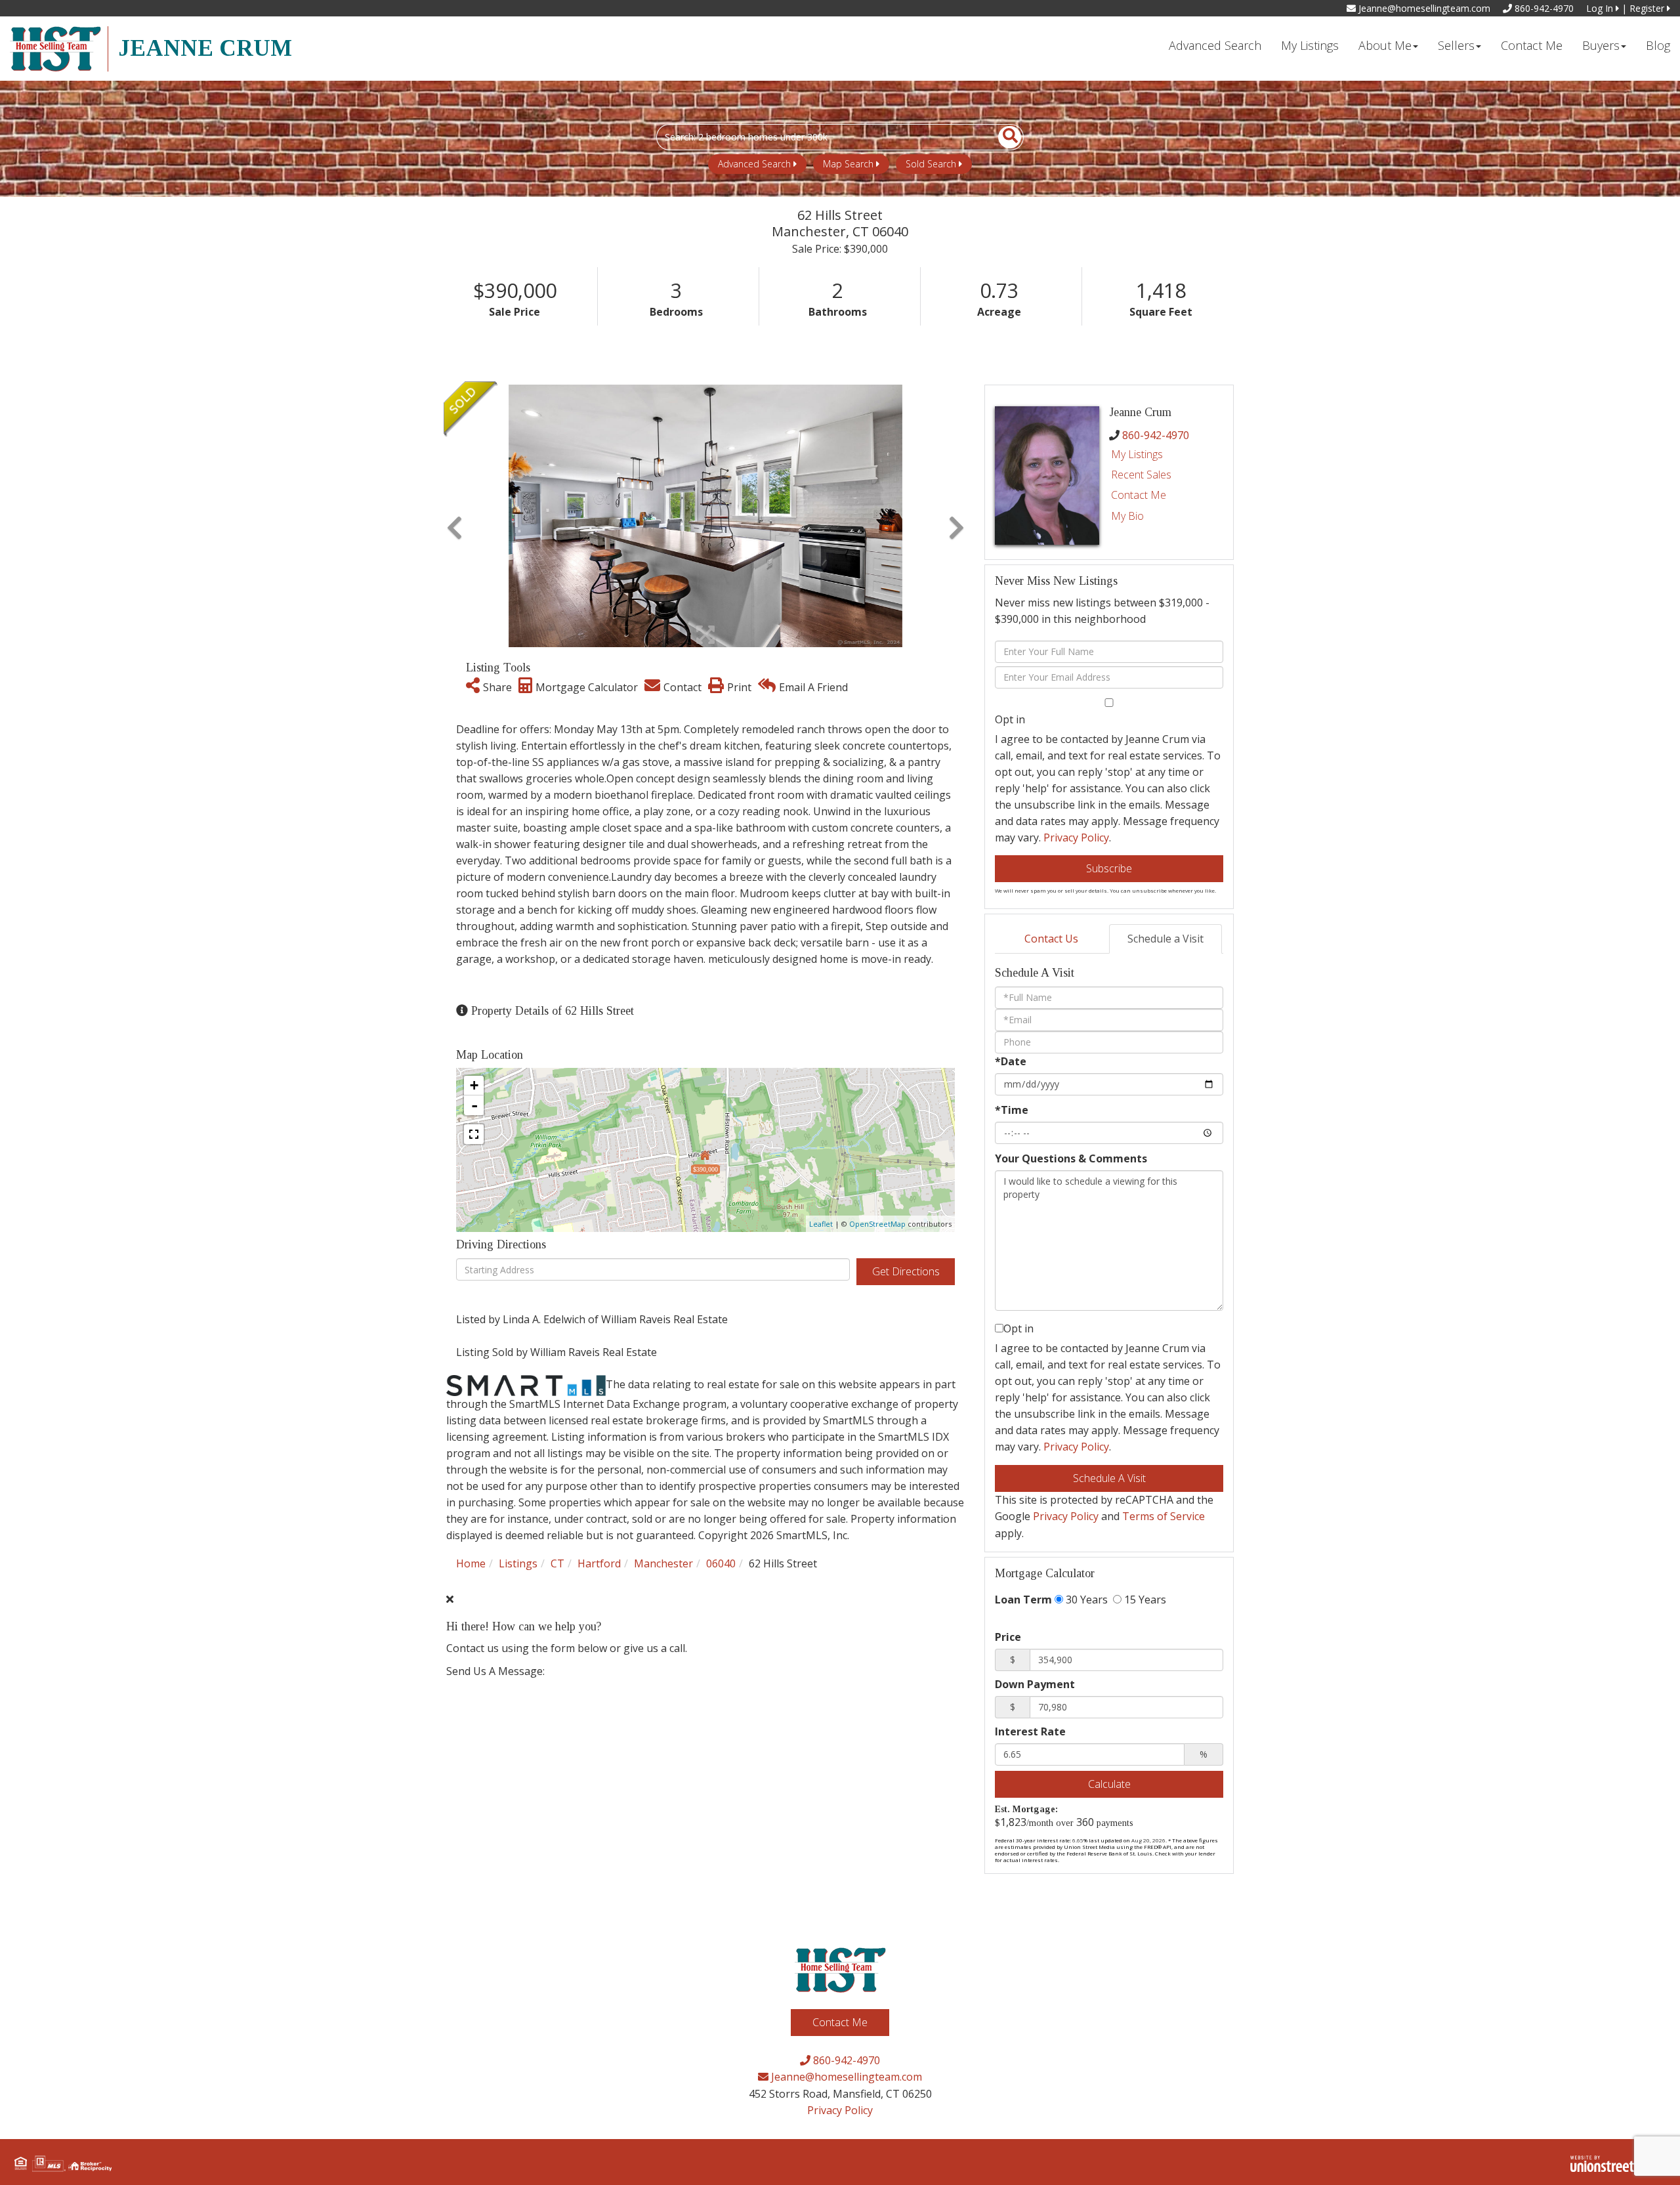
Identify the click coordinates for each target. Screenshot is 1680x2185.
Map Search (848, 164)
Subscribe (1109, 868)
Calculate (1109, 1784)
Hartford (599, 1563)
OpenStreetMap (877, 1224)
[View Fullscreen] (474, 1134)
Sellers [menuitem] (1456, 45)
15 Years (1144, 1600)
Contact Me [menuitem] (1532, 45)
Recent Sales (1141, 475)
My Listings (1137, 454)
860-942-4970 (1543, 8)
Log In (1601, 8)
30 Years (1085, 1600)
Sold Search (931, 164)
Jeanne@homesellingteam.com (1423, 8)
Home (471, 1563)
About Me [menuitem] (1385, 45)
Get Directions (906, 1271)
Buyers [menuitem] (1601, 45)
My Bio (1127, 516)
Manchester (663, 1563)
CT (557, 1563)
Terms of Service (1164, 1516)
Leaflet (821, 1224)
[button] (1002, 137)
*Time (1012, 1110)
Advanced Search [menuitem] (1215, 45)
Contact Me (1139, 495)
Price (1008, 1637)
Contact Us (1051, 939)
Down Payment (1035, 1684)
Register (1648, 8)
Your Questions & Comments (1071, 1158)
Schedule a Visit (1165, 939)
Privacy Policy (1076, 838)
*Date (1011, 1061)
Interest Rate (1030, 1731)
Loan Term (1023, 1600)
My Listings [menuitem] (1310, 45)
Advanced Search (754, 164)
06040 (721, 1563)
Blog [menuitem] (1658, 45)
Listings (518, 1563)
